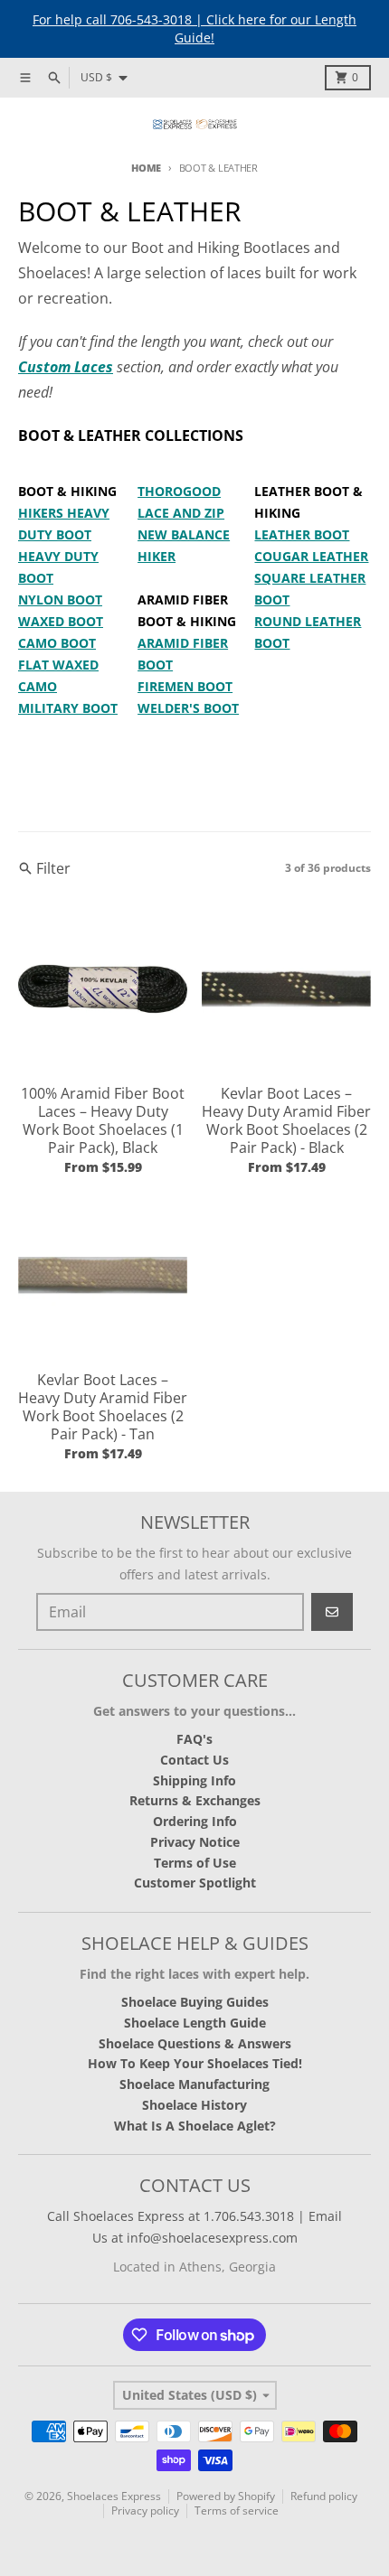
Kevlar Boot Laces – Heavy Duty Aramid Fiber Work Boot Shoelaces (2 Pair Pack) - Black (286, 1120)
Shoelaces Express (114, 2496)
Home (146, 168)
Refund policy (324, 2496)
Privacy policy (145, 2510)
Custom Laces (66, 367)
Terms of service (237, 2510)
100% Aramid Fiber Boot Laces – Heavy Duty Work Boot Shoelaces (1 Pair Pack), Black (103, 1120)
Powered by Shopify (226, 2496)
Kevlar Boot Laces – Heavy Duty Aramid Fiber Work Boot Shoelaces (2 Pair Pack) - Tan (103, 1407)
